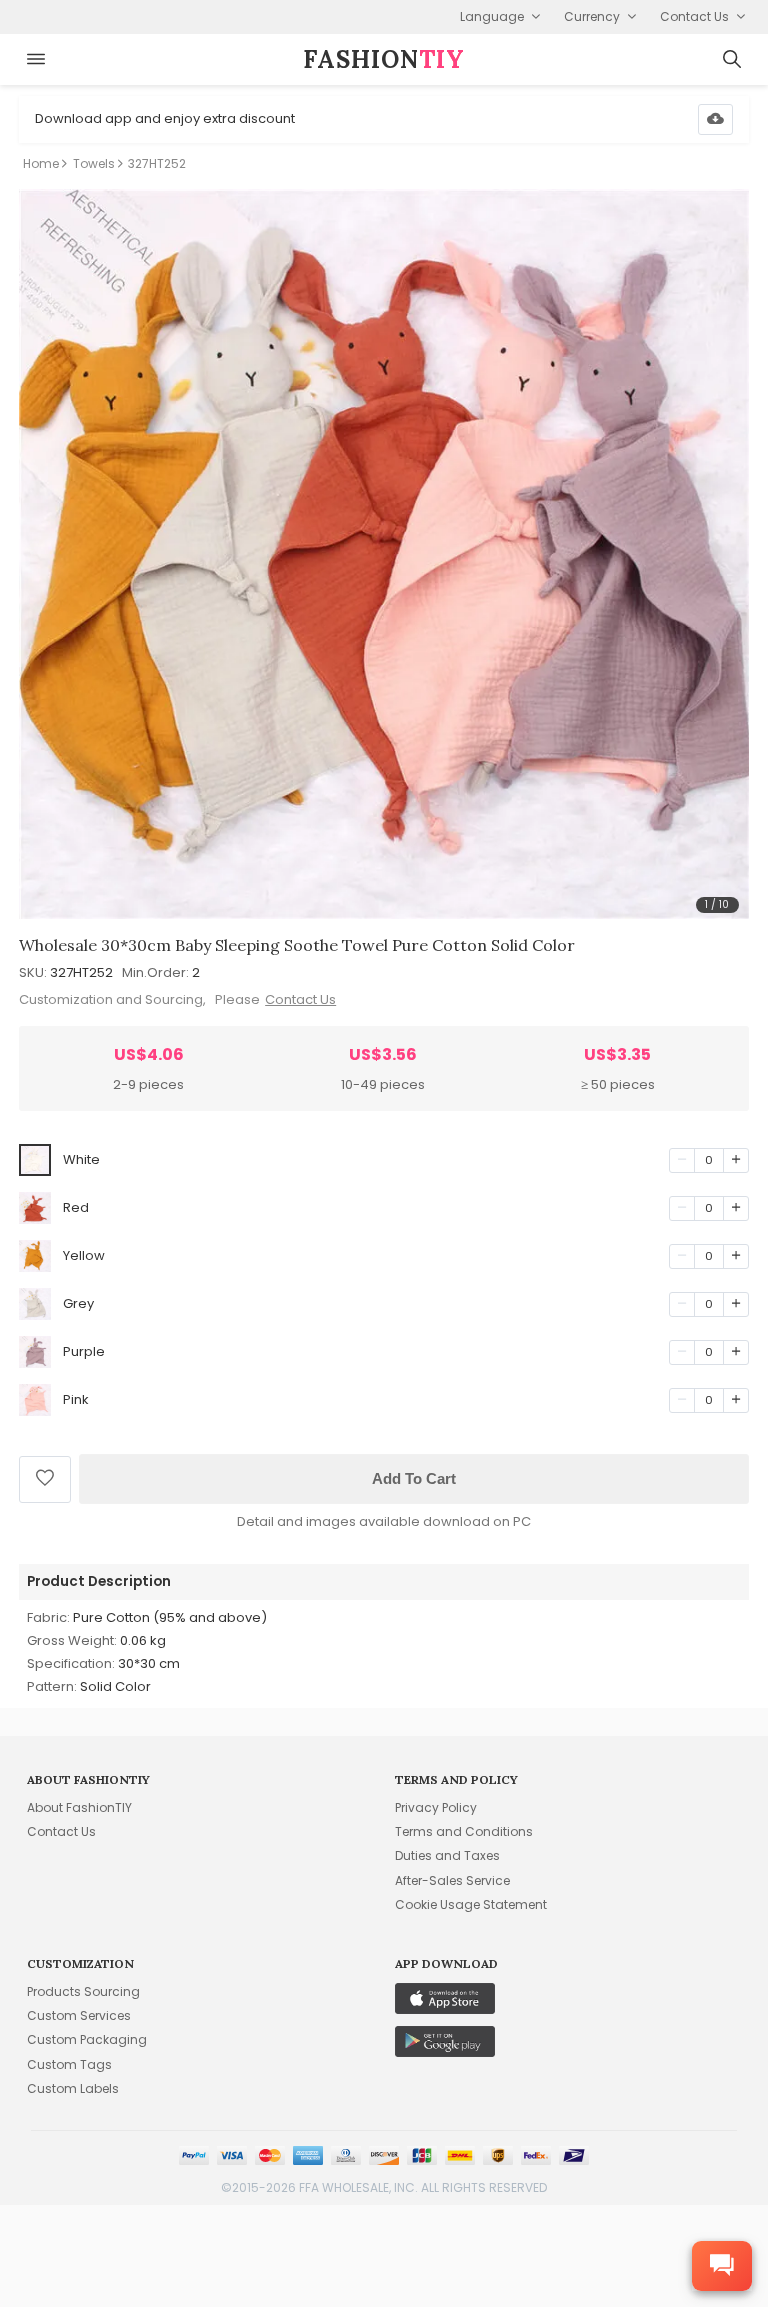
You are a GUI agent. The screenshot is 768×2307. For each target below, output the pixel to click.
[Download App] (715, 119)
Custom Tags (69, 2064)
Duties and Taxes (447, 1855)
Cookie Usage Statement (471, 1904)
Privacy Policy (436, 1807)
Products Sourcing (83, 1991)
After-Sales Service (452, 1880)
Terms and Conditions (464, 1831)
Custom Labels (73, 2088)
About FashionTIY (79, 1807)
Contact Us (300, 999)
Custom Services (79, 2015)
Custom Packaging (87, 2039)
